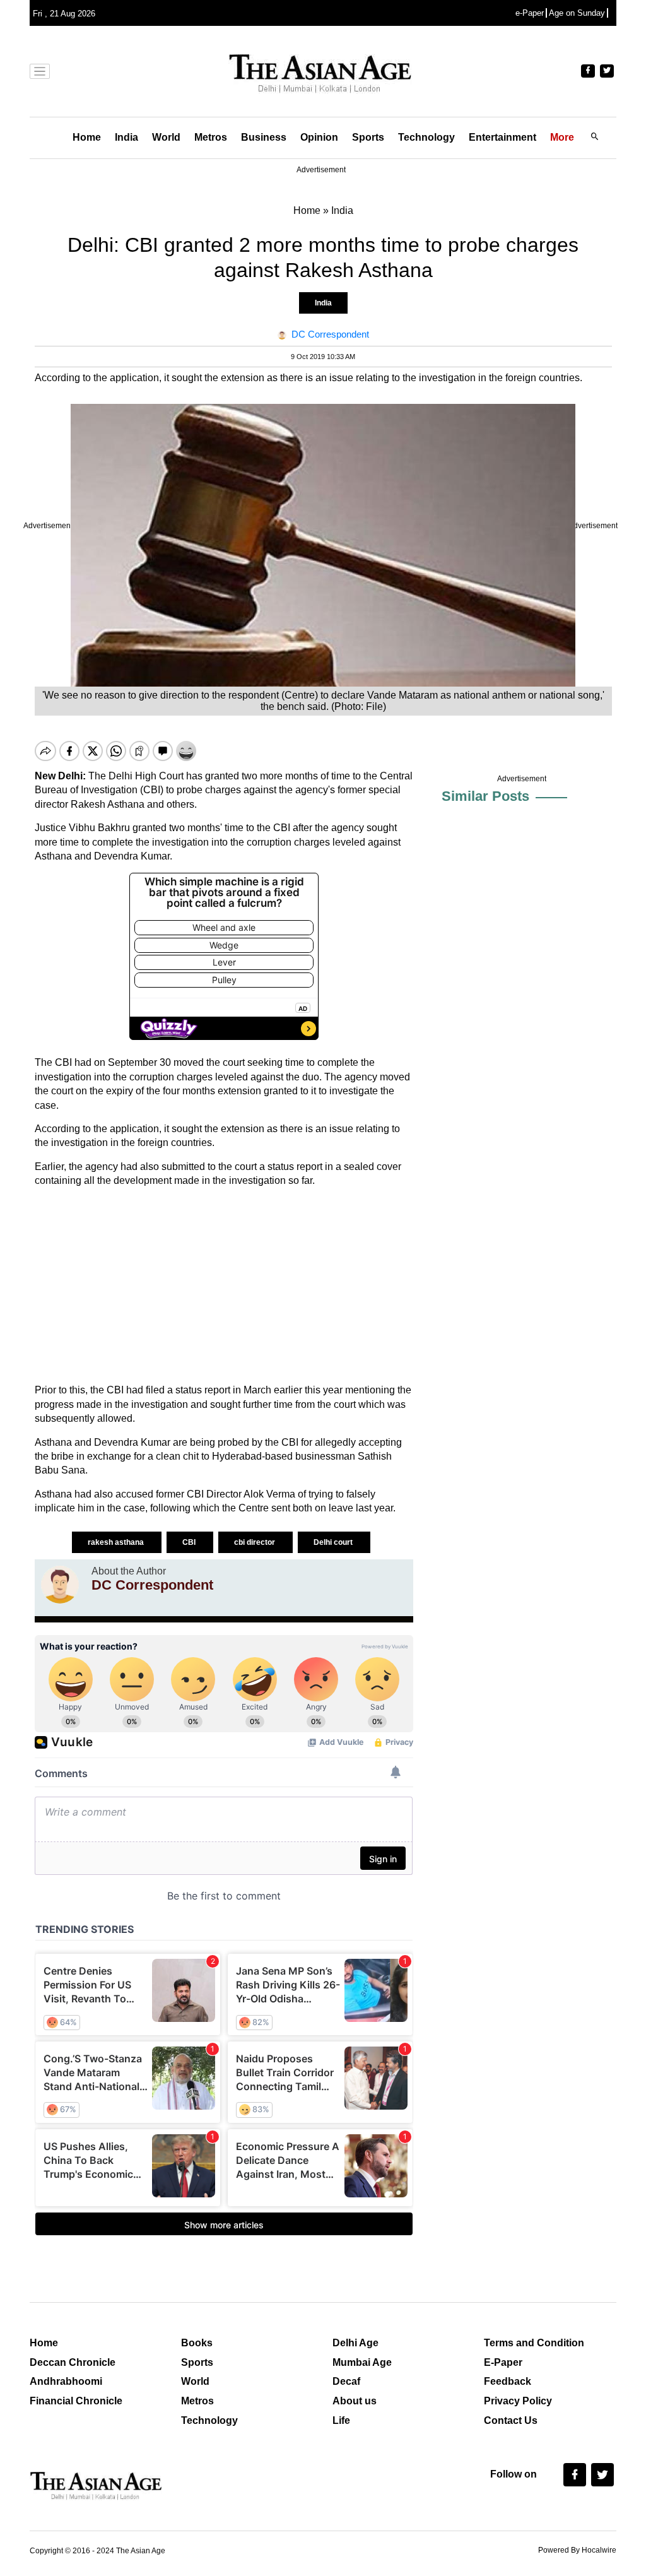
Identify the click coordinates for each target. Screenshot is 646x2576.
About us (355, 2401)
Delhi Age (355, 2343)
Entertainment (502, 137)
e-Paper (530, 13)
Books (197, 2343)
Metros (211, 137)
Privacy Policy (518, 2401)
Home (87, 137)
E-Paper (503, 2362)
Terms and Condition (534, 2343)
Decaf (346, 2381)
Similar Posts (485, 796)
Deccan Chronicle (73, 2362)
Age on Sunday (577, 13)
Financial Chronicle (76, 2401)
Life (341, 2420)
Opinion (319, 137)
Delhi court (334, 1542)
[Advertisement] (224, 1285)
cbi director (255, 1542)
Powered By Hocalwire (577, 2550)
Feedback (508, 2381)
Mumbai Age (362, 2362)
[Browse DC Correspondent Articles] (60, 1585)
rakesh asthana (117, 1542)
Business (264, 137)
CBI (190, 1542)
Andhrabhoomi (66, 2381)
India (126, 137)
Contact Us (511, 2420)
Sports (368, 137)
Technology (426, 137)
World (166, 137)
